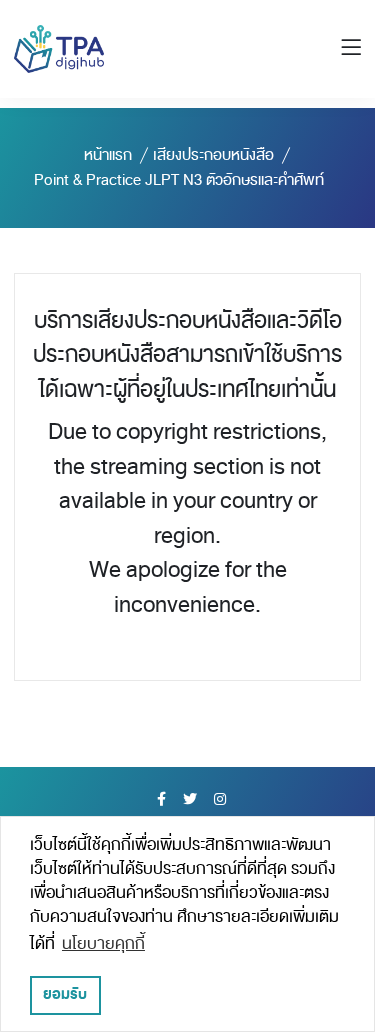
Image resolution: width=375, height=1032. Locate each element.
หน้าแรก (108, 155)
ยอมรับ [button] (65, 994)
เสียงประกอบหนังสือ (213, 155)
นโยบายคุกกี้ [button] (103, 944)
